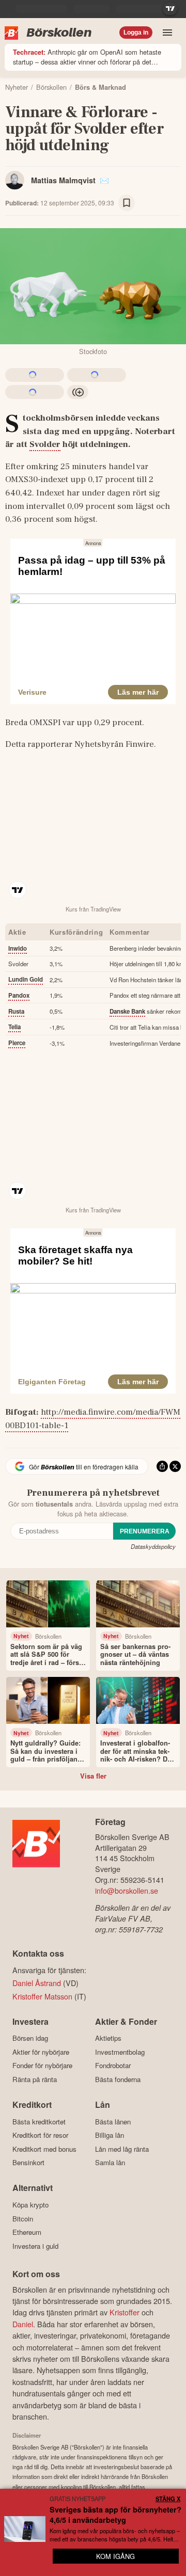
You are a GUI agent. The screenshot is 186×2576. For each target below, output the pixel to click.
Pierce (17, 1043)
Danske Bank (127, 1011)
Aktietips (108, 2038)
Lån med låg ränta (122, 2149)
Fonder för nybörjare (42, 2066)
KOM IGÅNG (115, 2556)
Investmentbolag (120, 2052)
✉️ (104, 180)
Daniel (23, 2324)
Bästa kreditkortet (39, 2122)
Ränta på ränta (35, 2079)
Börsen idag (30, 2038)
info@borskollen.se (127, 1890)
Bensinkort (28, 2163)
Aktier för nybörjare (41, 2052)
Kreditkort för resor (40, 2135)
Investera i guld (35, 2246)
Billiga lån (110, 2135)
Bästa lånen (113, 2122)
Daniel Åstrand (37, 1983)
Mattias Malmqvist (63, 180)
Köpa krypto (30, 2205)
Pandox (19, 995)
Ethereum (27, 2232)
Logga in (136, 33)
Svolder (45, 444)
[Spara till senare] (127, 203)
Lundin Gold (26, 979)
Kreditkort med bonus (44, 2149)
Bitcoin (23, 2219)
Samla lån (110, 2163)
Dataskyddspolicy (153, 1546)
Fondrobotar (113, 2066)
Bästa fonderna (118, 2079)
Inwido (18, 948)
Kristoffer (125, 2312)
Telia (14, 1027)
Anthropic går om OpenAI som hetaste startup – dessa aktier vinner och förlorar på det (87, 57)
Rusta (16, 1011)
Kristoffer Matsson (42, 1996)
